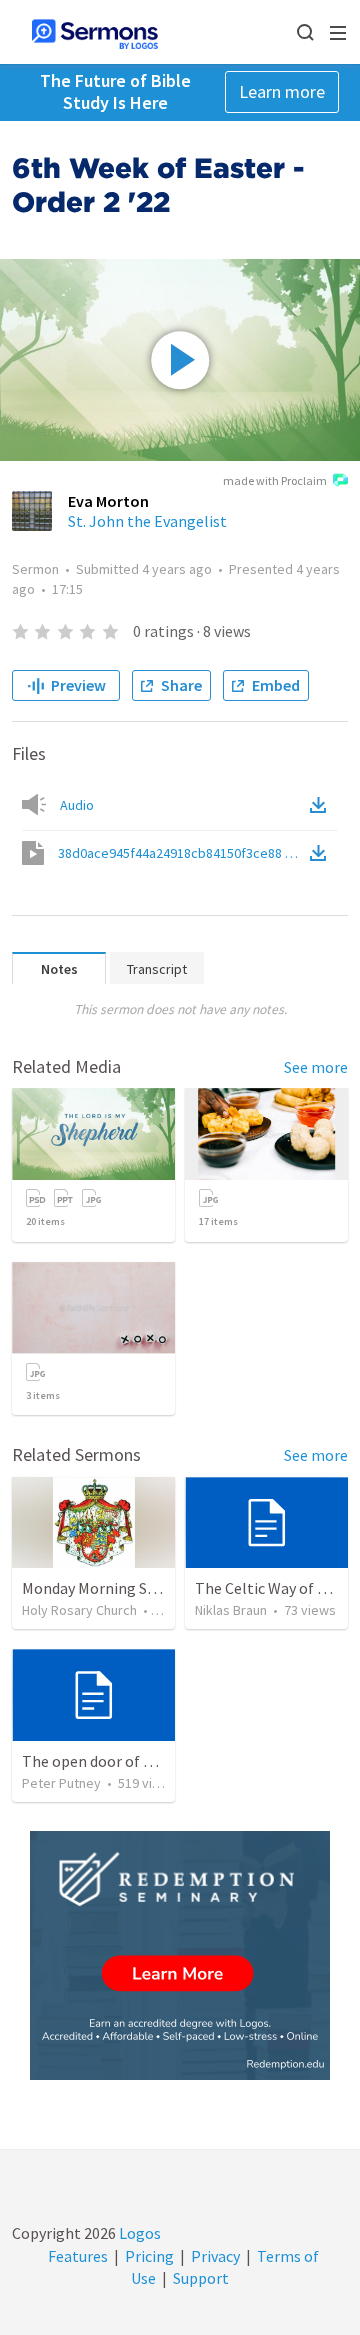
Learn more (282, 91)
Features (78, 2256)
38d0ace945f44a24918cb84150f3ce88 (182, 853)
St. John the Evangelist (147, 521)
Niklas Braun (231, 1610)
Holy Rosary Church (79, 1610)
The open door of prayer (104, 1761)
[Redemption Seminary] (180, 1955)
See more (316, 1067)
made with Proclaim (275, 480)
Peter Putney (61, 1783)
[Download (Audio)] (322, 805)
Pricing (149, 2256)
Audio (77, 805)
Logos (138, 2233)
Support (201, 2278)
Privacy (215, 2256)
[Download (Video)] (322, 853)
